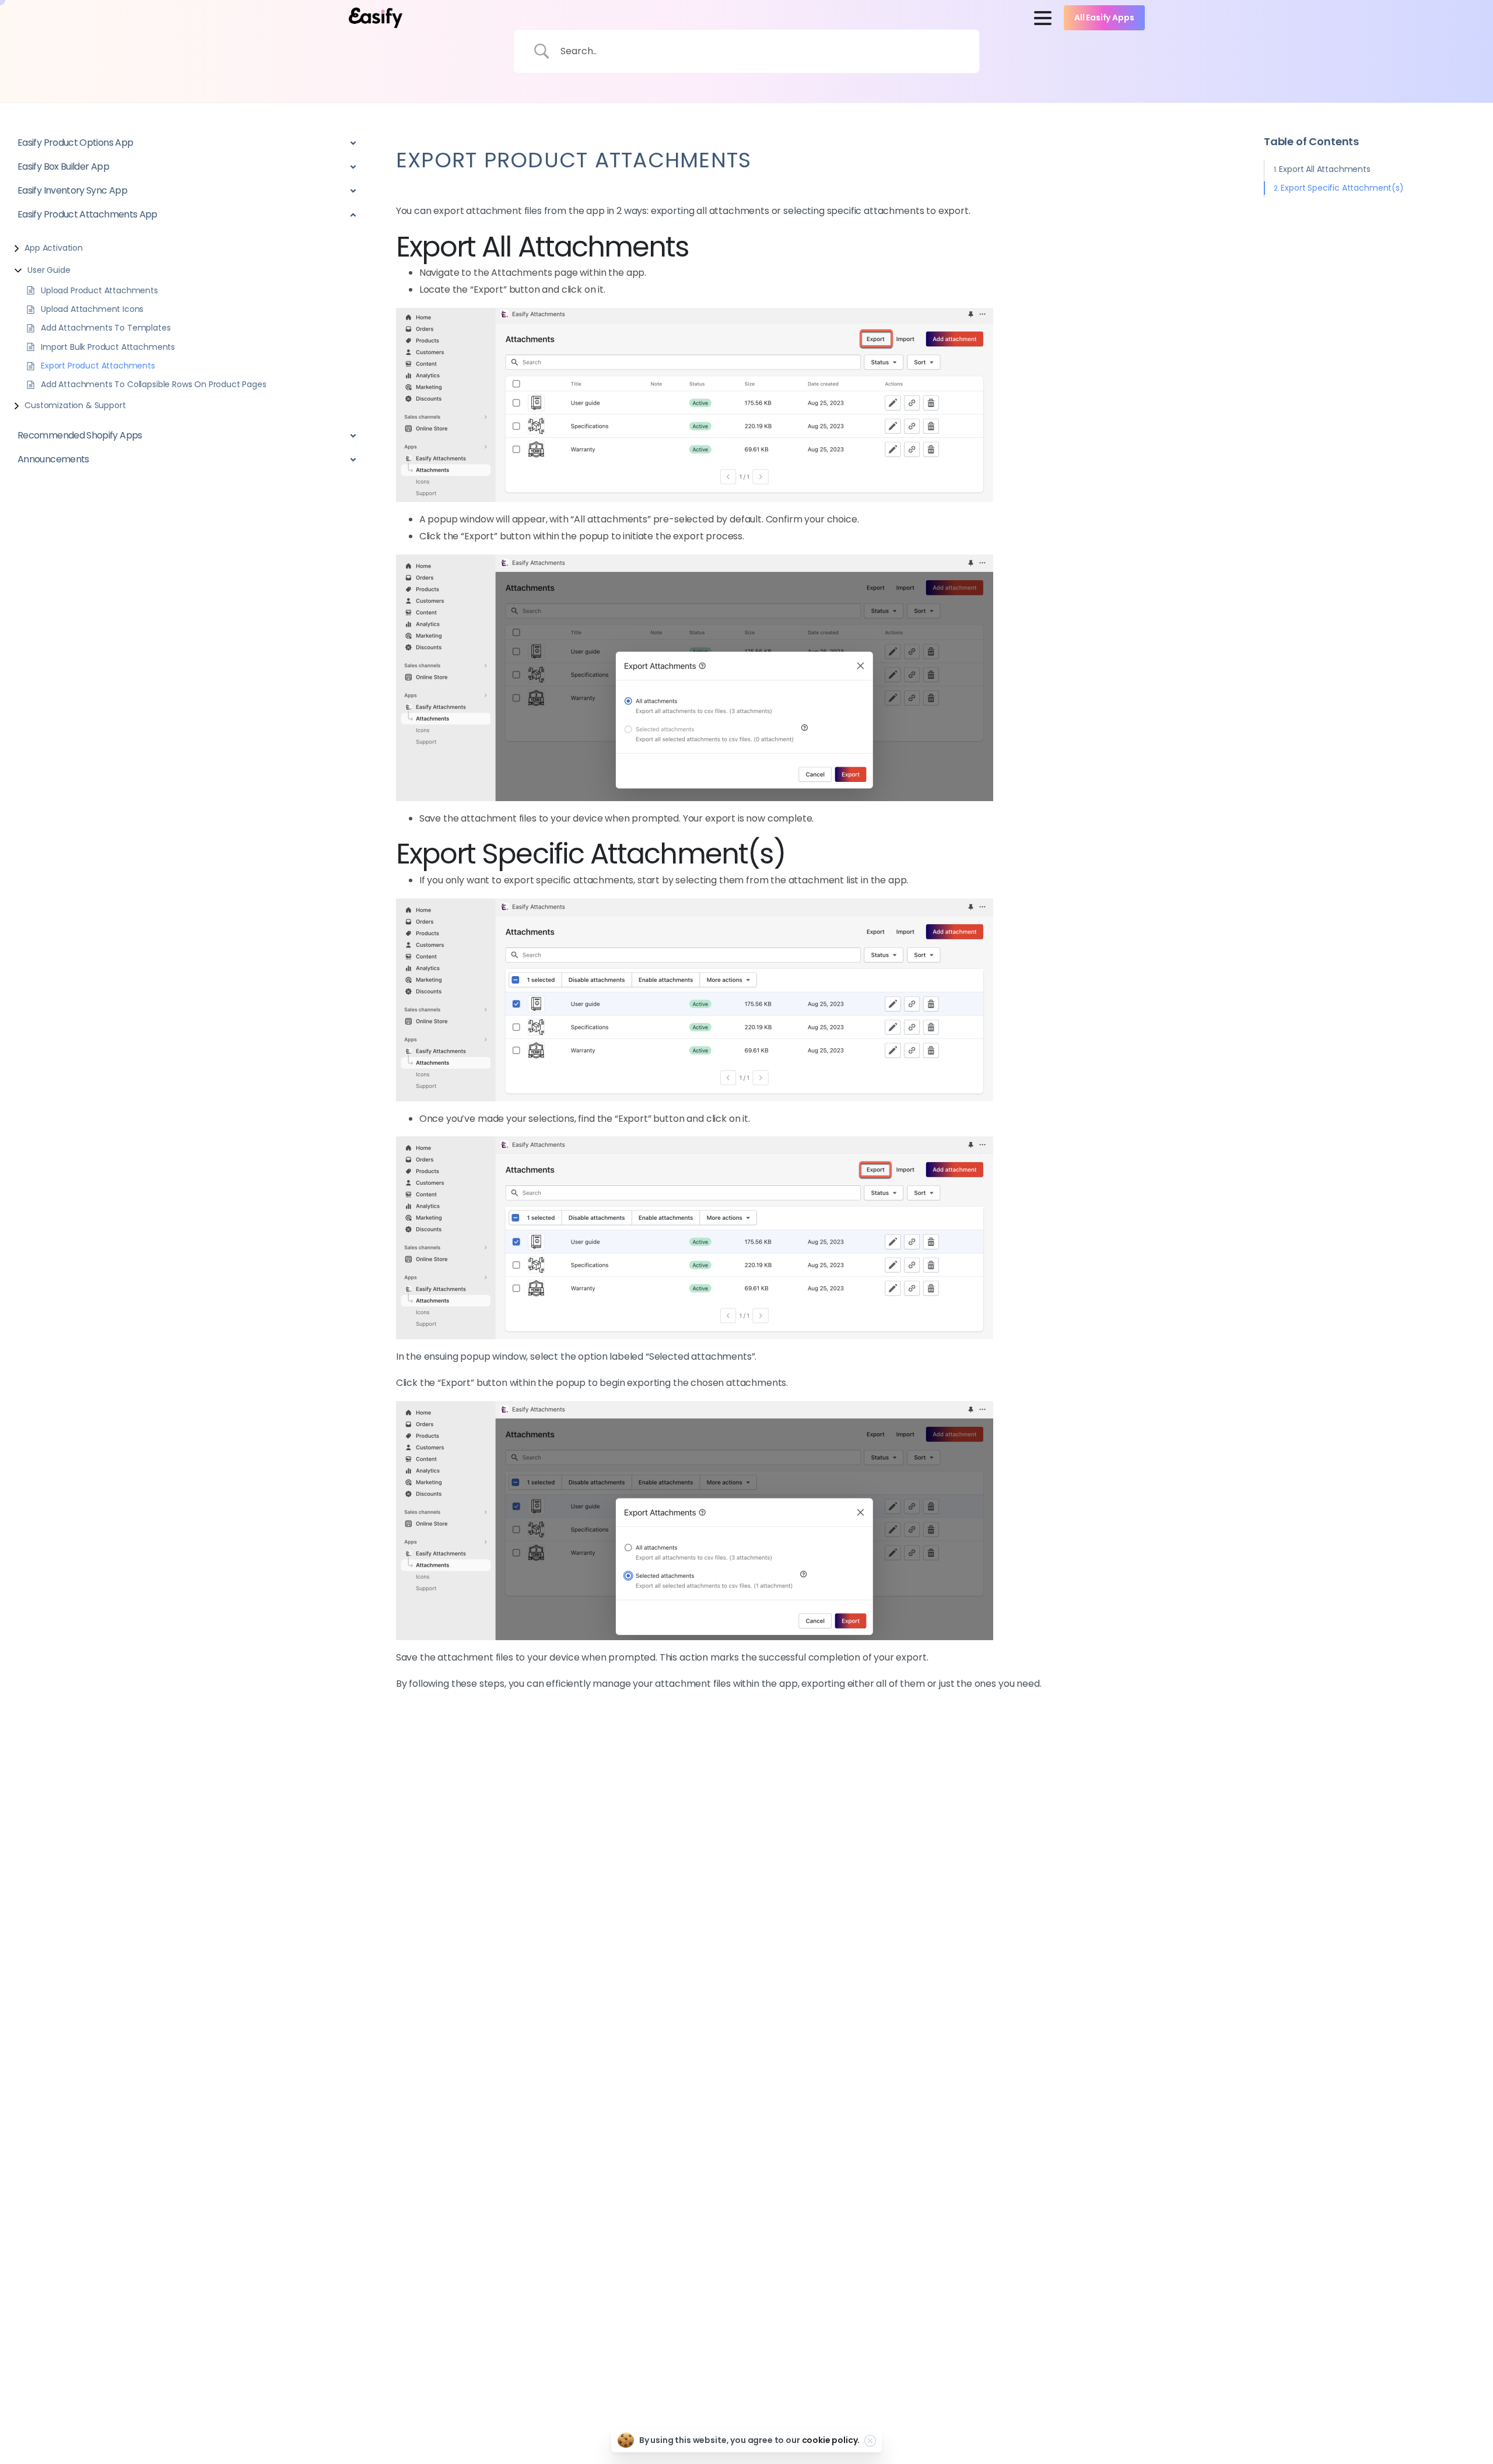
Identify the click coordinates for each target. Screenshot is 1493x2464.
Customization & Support (75, 405)
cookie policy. (831, 2440)
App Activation (54, 248)
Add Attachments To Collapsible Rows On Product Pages (154, 385)
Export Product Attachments (98, 366)
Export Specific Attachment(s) (1342, 188)
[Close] (870, 2441)
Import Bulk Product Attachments (108, 347)
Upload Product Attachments (99, 290)
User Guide (49, 270)
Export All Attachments (1324, 169)
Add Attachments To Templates (106, 328)
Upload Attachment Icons (92, 309)
